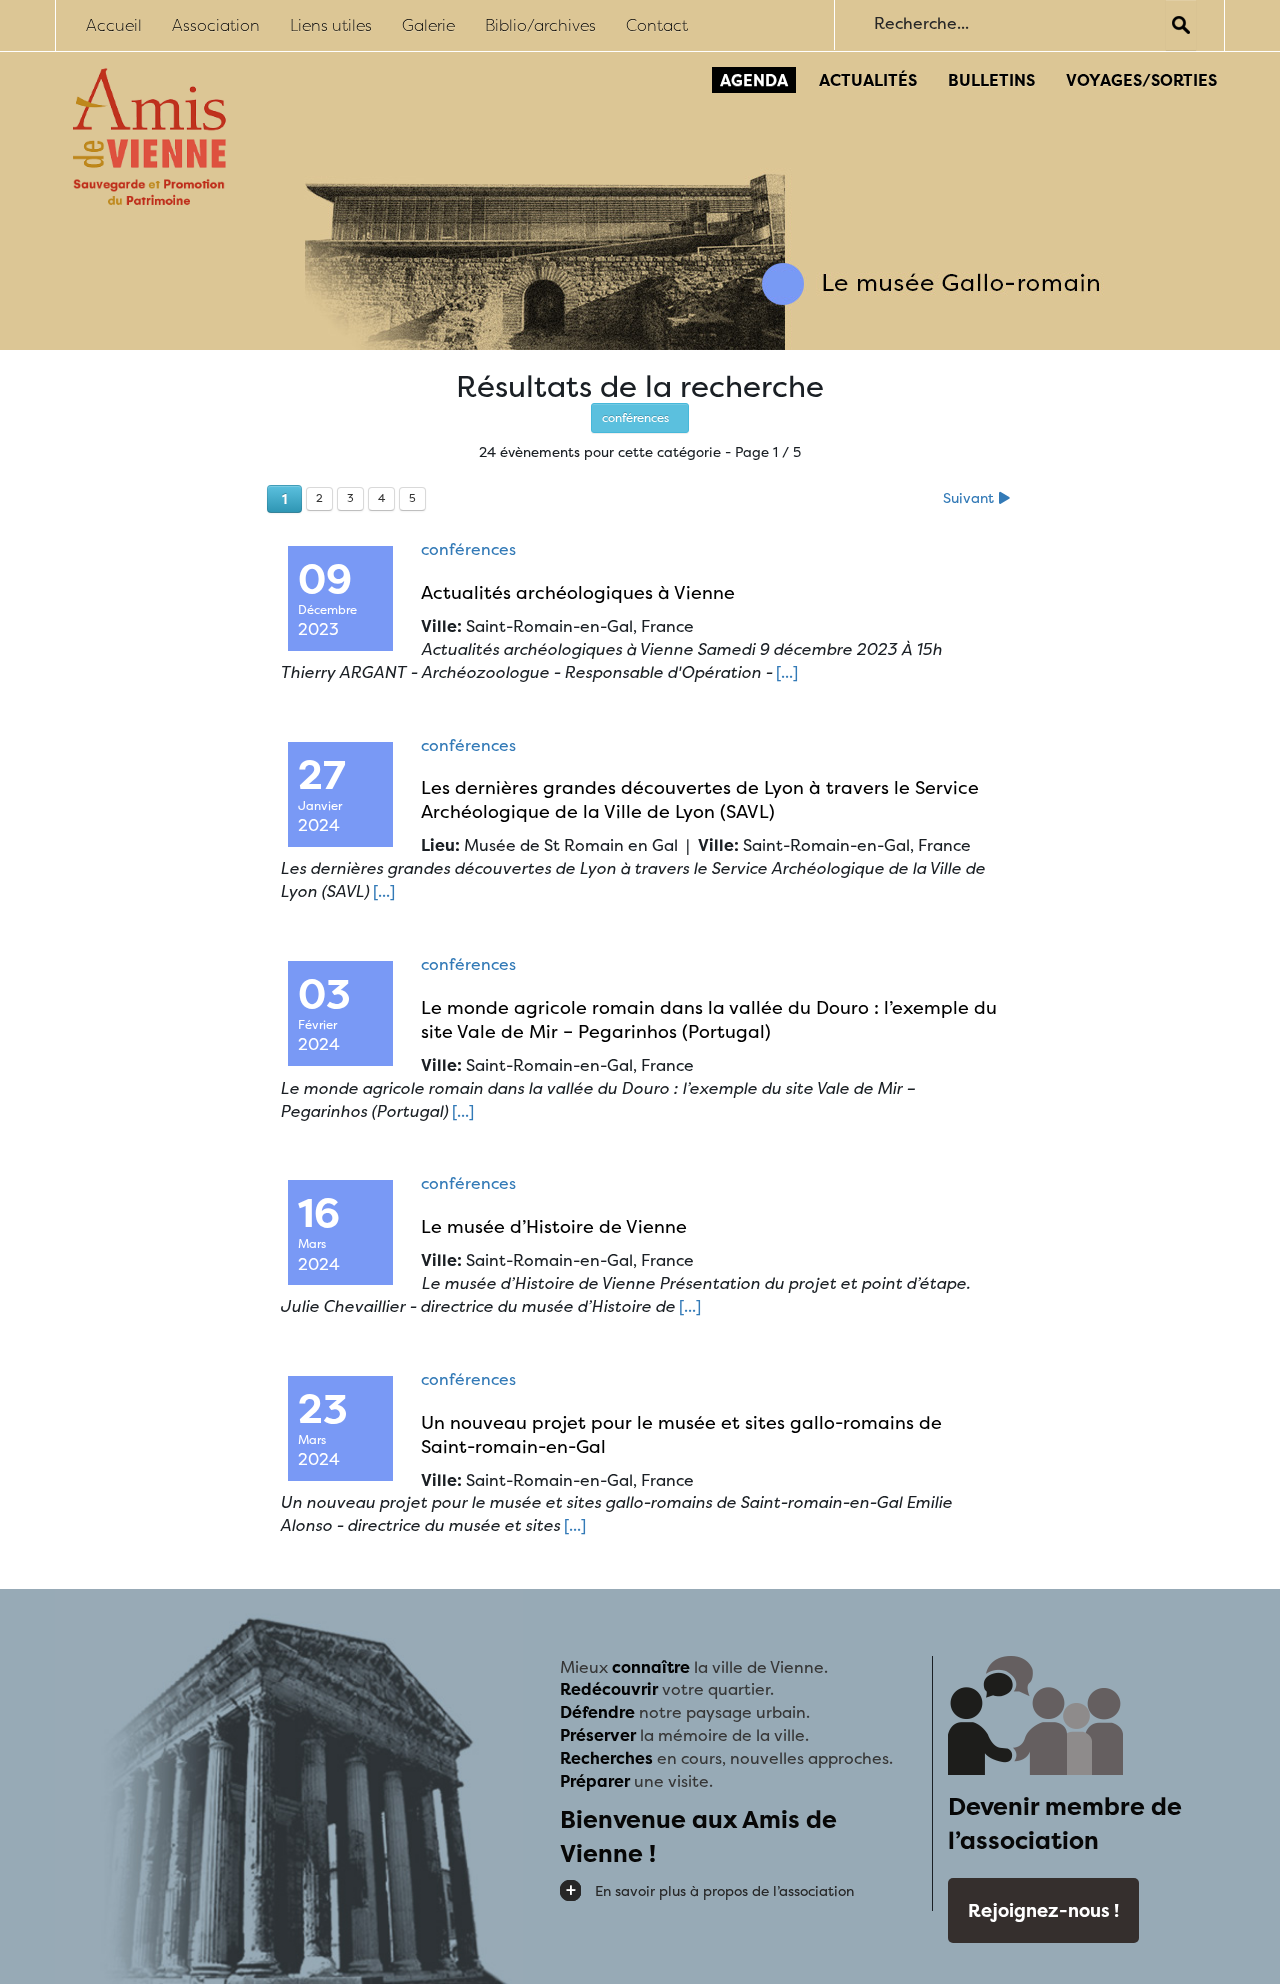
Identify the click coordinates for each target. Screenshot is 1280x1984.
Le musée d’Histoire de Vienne (554, 1226)
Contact (657, 25)
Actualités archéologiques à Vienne (578, 592)
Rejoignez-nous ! (1043, 1910)
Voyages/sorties (1141, 80)
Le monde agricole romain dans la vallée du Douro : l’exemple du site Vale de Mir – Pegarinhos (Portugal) (709, 1019)
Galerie (428, 25)
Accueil (114, 25)
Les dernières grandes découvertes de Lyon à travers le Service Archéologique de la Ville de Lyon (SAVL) (700, 799)
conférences (640, 417)
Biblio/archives (540, 25)
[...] (787, 672)
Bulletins (991, 80)
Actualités (868, 80)
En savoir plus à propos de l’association (724, 1890)
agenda (754, 80)
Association (216, 25)
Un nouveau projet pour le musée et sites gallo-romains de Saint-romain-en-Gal (681, 1434)
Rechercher (1181, 25)
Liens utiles (331, 25)
